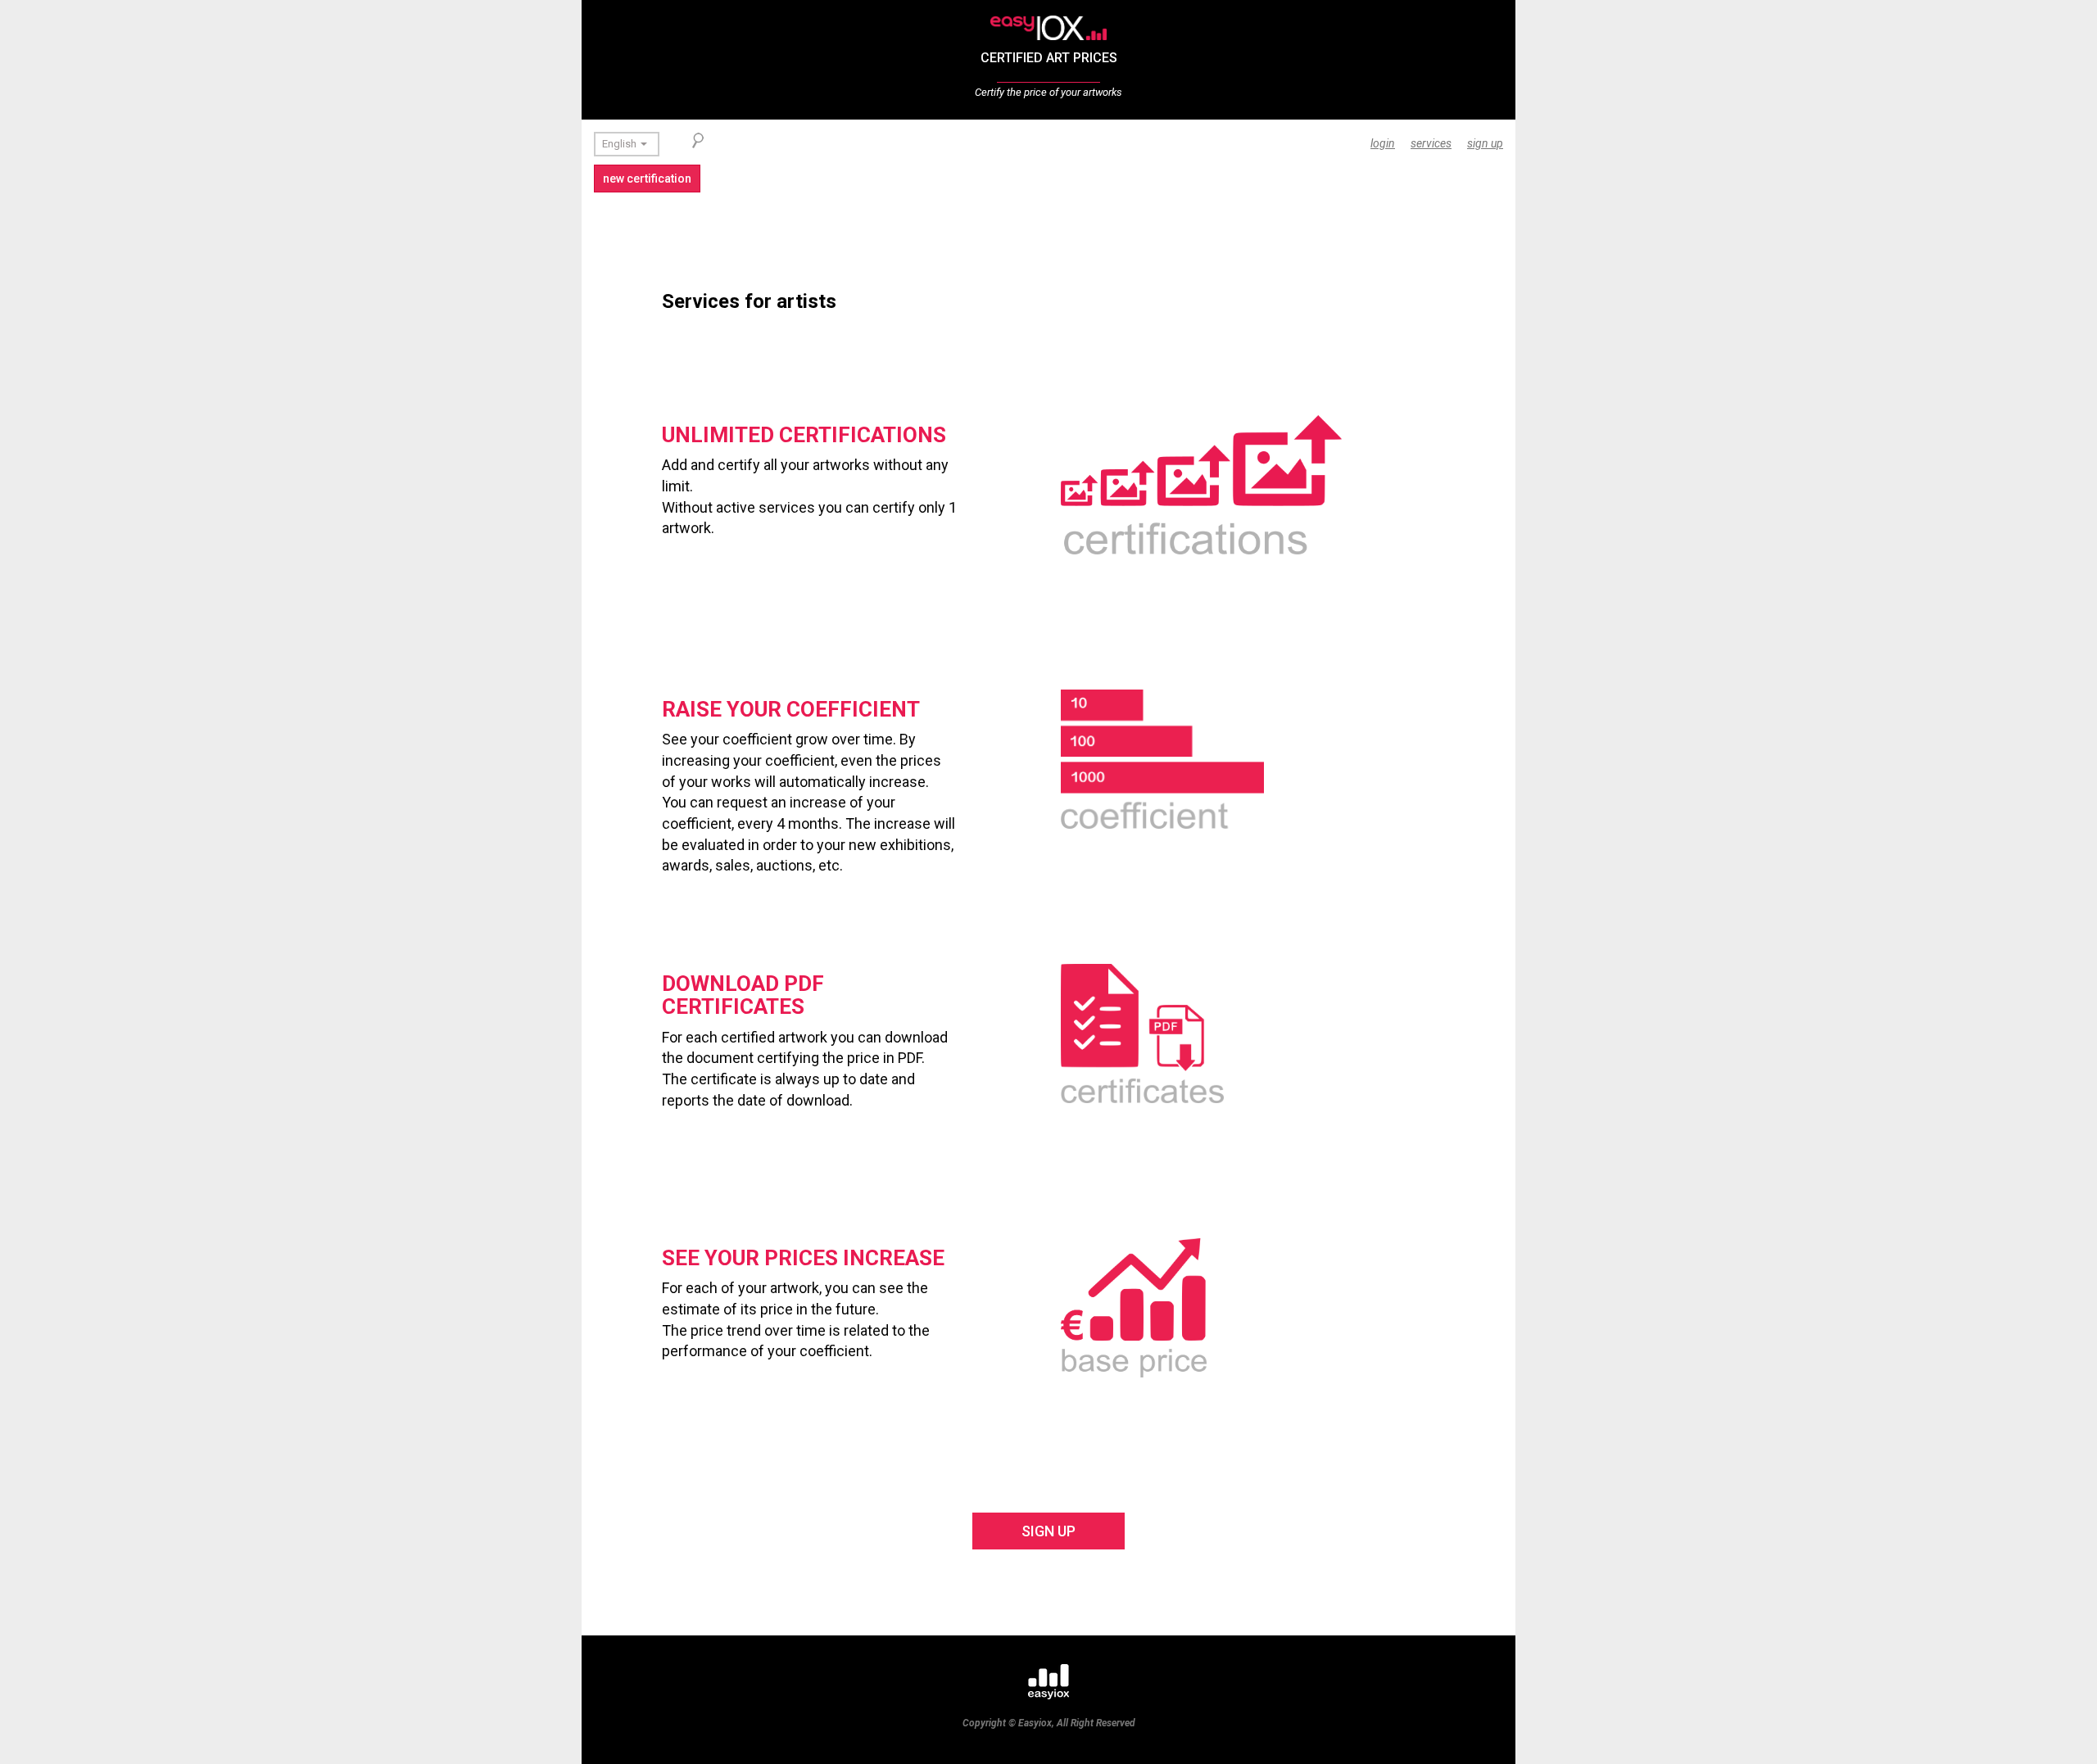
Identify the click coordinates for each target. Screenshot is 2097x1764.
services (1431, 143)
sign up (1485, 143)
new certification (647, 179)
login (1383, 143)
